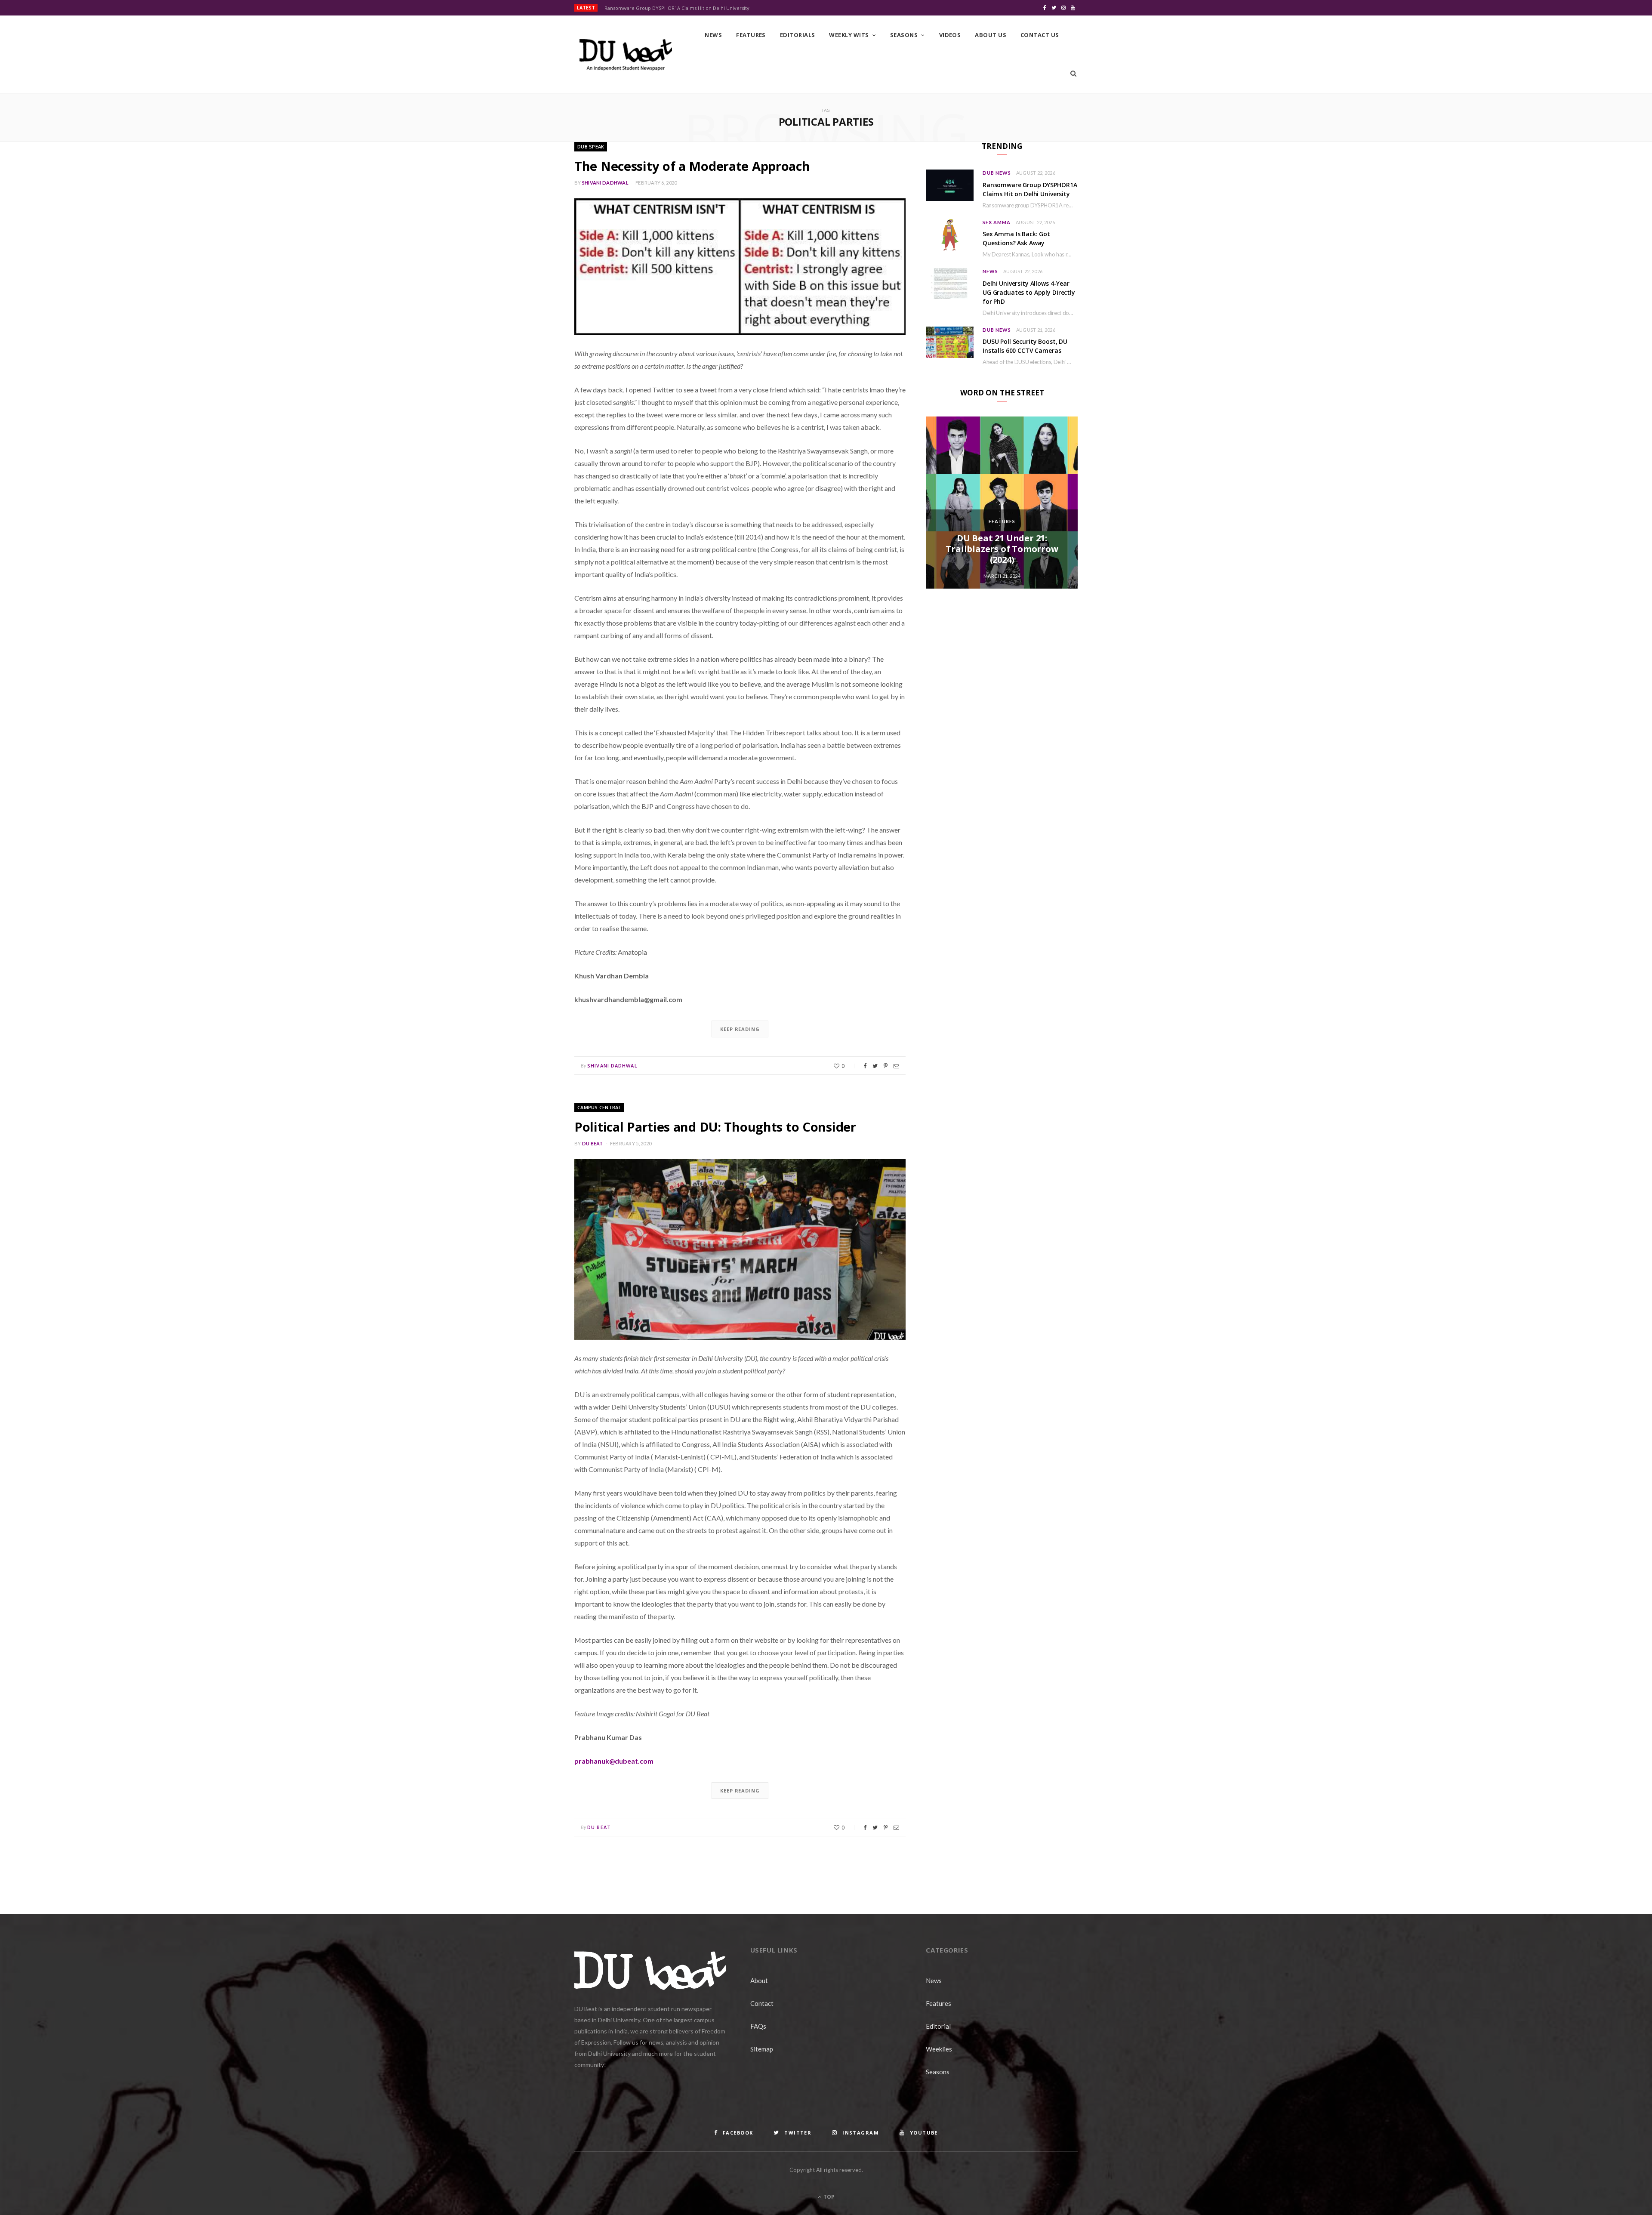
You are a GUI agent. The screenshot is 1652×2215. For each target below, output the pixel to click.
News (713, 35)
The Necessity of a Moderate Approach (692, 166)
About (759, 1981)
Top (828, 2197)
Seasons (904, 35)
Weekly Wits (849, 35)
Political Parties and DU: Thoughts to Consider (715, 1127)
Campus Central (599, 1107)
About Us (991, 35)
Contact (762, 2003)
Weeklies (939, 2049)
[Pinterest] (886, 1066)
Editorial (938, 2026)
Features (751, 35)
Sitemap (762, 2049)
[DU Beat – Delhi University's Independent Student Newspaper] (626, 55)
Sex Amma (997, 222)
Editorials (798, 35)
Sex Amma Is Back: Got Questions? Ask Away (1016, 238)
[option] (1002, 503)
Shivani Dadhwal (605, 183)
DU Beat (593, 1143)
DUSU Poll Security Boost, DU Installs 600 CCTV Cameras (1025, 346)
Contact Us (1040, 35)
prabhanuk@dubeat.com (614, 1761)
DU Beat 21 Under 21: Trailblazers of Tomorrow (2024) (1002, 549)
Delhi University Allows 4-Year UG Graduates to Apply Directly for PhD (1029, 292)
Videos (950, 35)
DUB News (997, 173)
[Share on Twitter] (875, 1066)
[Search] (1073, 74)
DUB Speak (591, 147)
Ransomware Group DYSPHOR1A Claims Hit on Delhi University (677, 8)
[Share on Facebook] (865, 1066)
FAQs (758, 2026)
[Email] (896, 1066)
